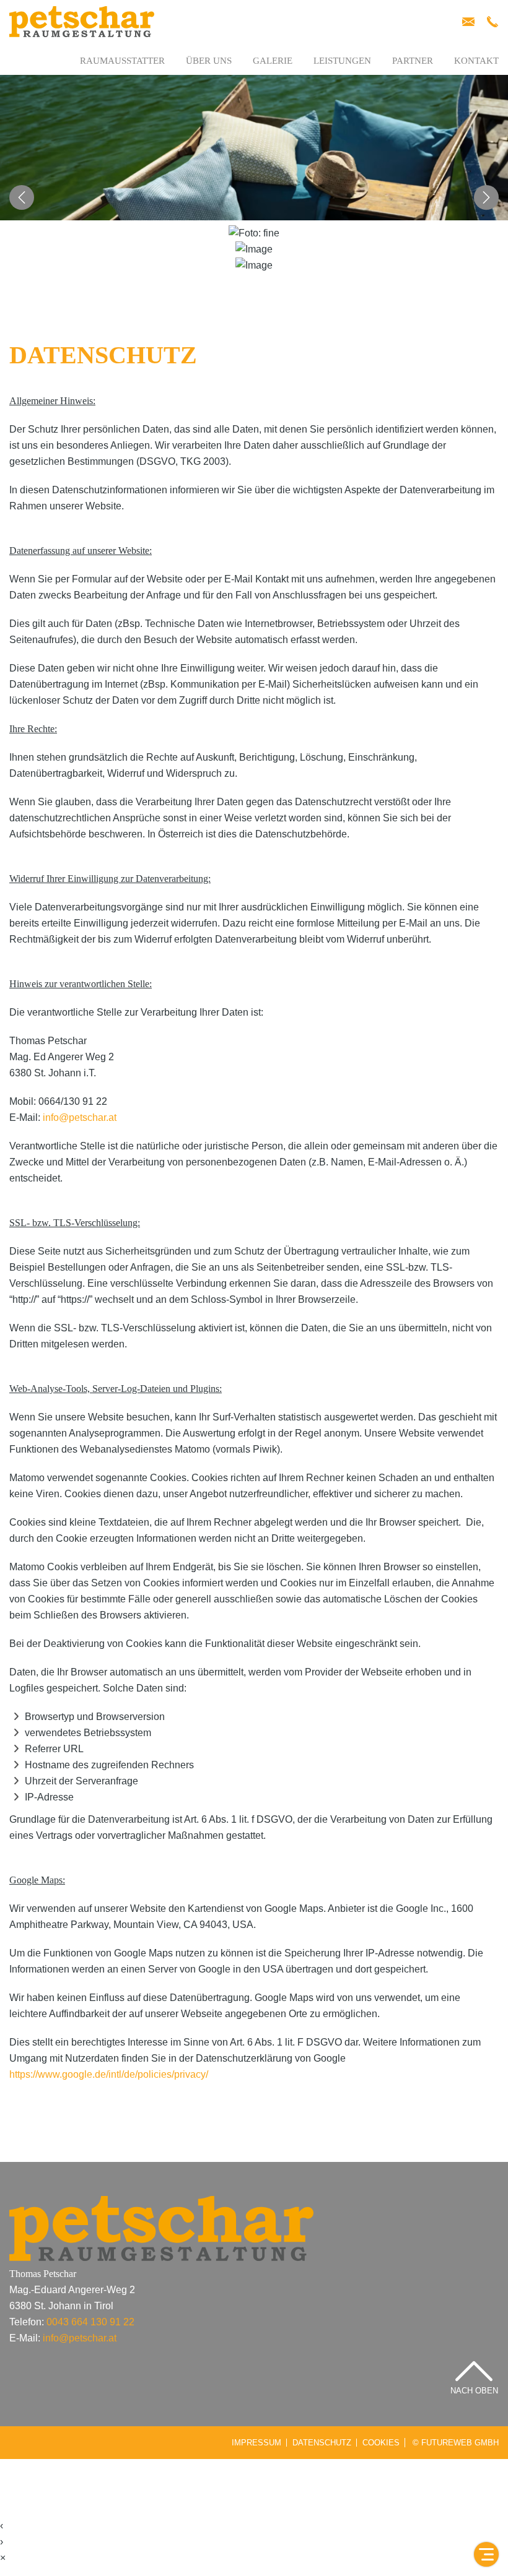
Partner (413, 61)
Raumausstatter (122, 61)
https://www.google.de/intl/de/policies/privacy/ (109, 2074)
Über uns (209, 61)
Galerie (273, 61)
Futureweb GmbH (460, 2443)
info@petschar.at (80, 1117)
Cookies (381, 2443)
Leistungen (342, 61)
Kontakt (476, 61)
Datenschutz (322, 2443)
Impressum (256, 2443)
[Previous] (22, 197)
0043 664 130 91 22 (90, 2322)
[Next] (486, 197)
